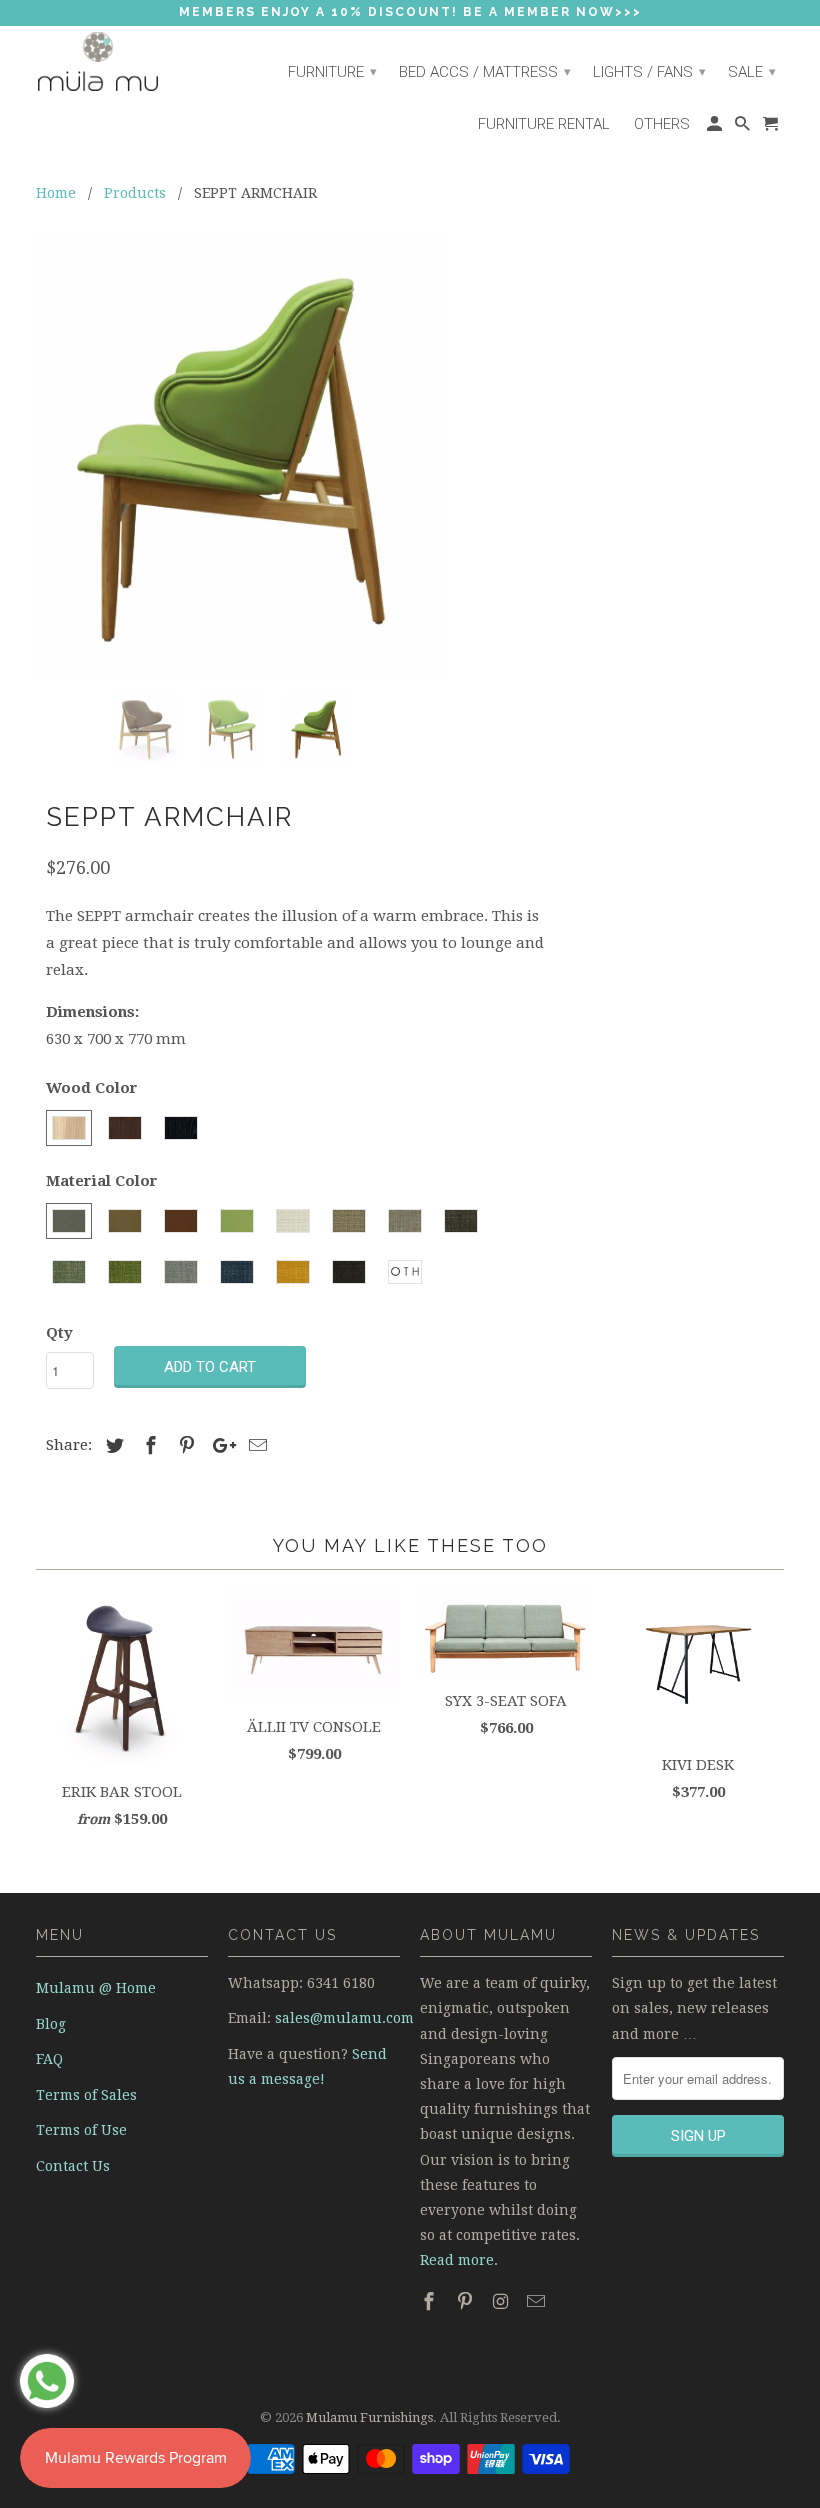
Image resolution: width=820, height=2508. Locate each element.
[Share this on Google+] (219, 1445)
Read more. (459, 2260)
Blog (51, 2024)
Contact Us (73, 2166)
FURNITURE (332, 72)
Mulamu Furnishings (369, 2417)
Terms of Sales (86, 2095)
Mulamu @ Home (96, 1988)
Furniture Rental (544, 124)
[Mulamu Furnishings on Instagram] (503, 2301)
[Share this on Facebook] (148, 1445)
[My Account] (716, 129)
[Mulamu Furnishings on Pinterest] (467, 2301)
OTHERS (662, 124)
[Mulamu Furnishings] (122, 62)
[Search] (744, 129)
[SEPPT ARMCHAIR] (242, 455)
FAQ (49, 2059)
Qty (59, 1333)
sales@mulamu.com (344, 2018)
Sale (752, 72)
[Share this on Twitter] (112, 1445)
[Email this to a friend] (255, 1445)
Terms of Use (81, 2130)
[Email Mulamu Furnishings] (538, 2301)
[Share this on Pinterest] (184, 1445)
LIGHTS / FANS (649, 72)
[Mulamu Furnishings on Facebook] (431, 2301)
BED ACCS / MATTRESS (485, 72)
